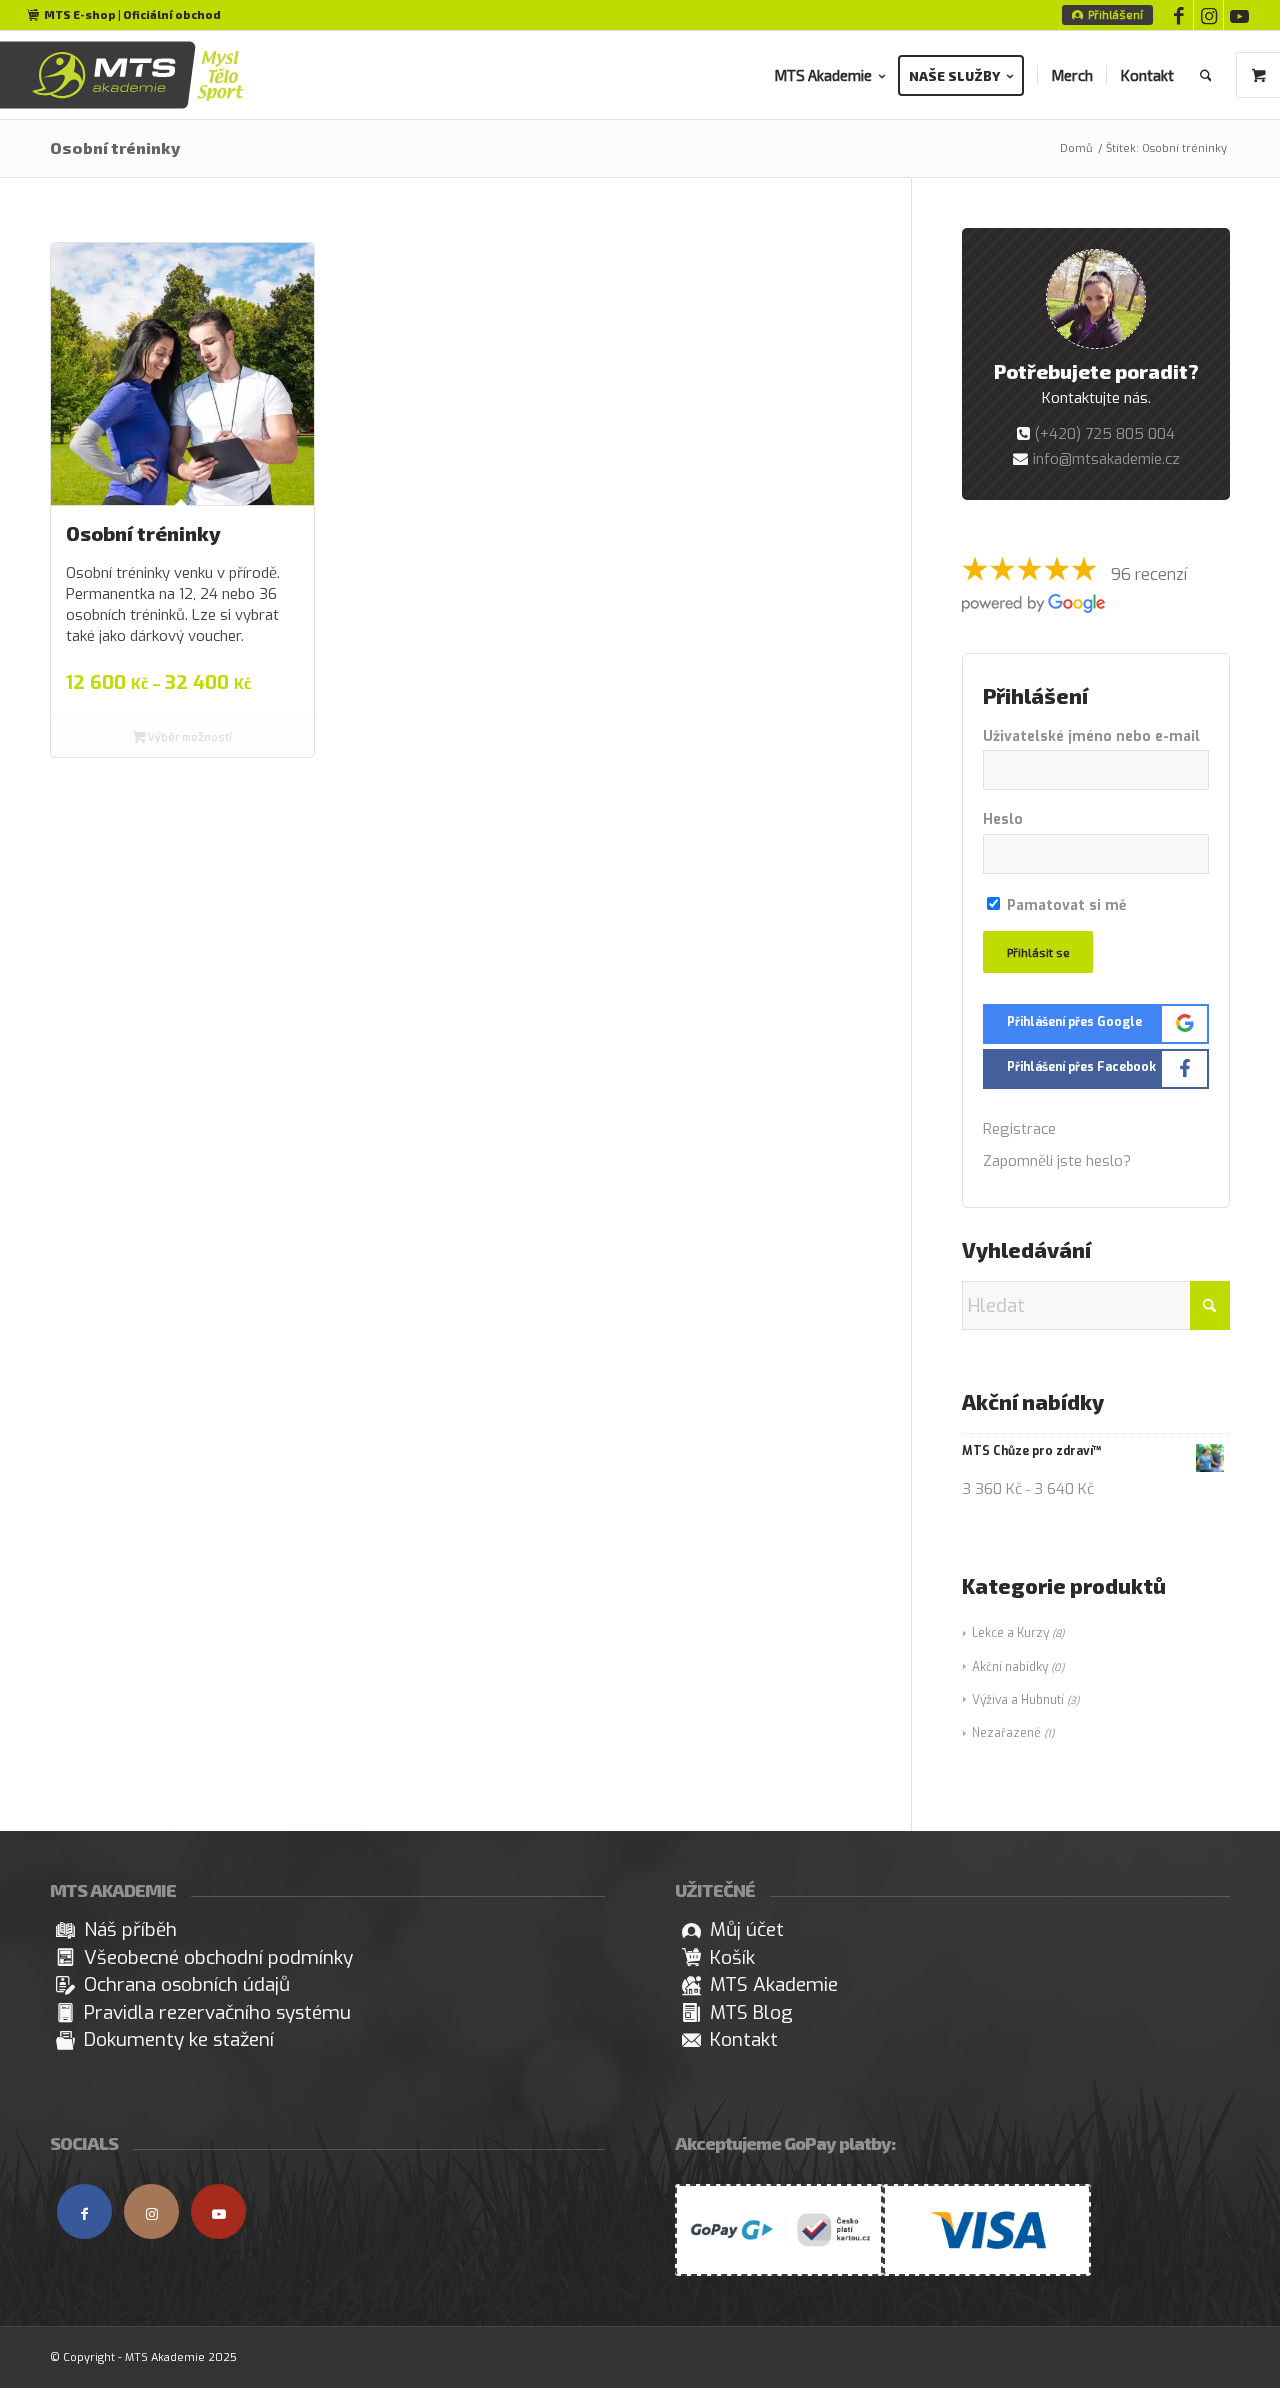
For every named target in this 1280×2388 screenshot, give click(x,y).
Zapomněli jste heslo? (1057, 1161)
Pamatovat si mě (1064, 905)
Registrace (1019, 1129)
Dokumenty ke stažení (179, 2039)
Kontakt (744, 2039)
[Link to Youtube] (1239, 15)
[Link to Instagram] (1208, 15)
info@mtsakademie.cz (1106, 459)
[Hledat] (1206, 75)
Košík (732, 1957)
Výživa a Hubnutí (1018, 1700)
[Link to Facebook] (1178, 15)
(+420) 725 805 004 (1105, 434)
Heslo (1003, 819)
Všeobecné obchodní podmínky (218, 1957)
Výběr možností (189, 736)
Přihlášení (1115, 14)
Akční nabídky (1010, 1667)
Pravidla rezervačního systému (217, 2012)
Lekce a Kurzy (1010, 1633)
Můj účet (747, 1929)
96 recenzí (1149, 574)
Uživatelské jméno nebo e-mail (1091, 736)
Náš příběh (130, 1929)
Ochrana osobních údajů (187, 1984)
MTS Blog (751, 2012)
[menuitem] (1107, 15)
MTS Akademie (774, 1984)
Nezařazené (1006, 1733)
